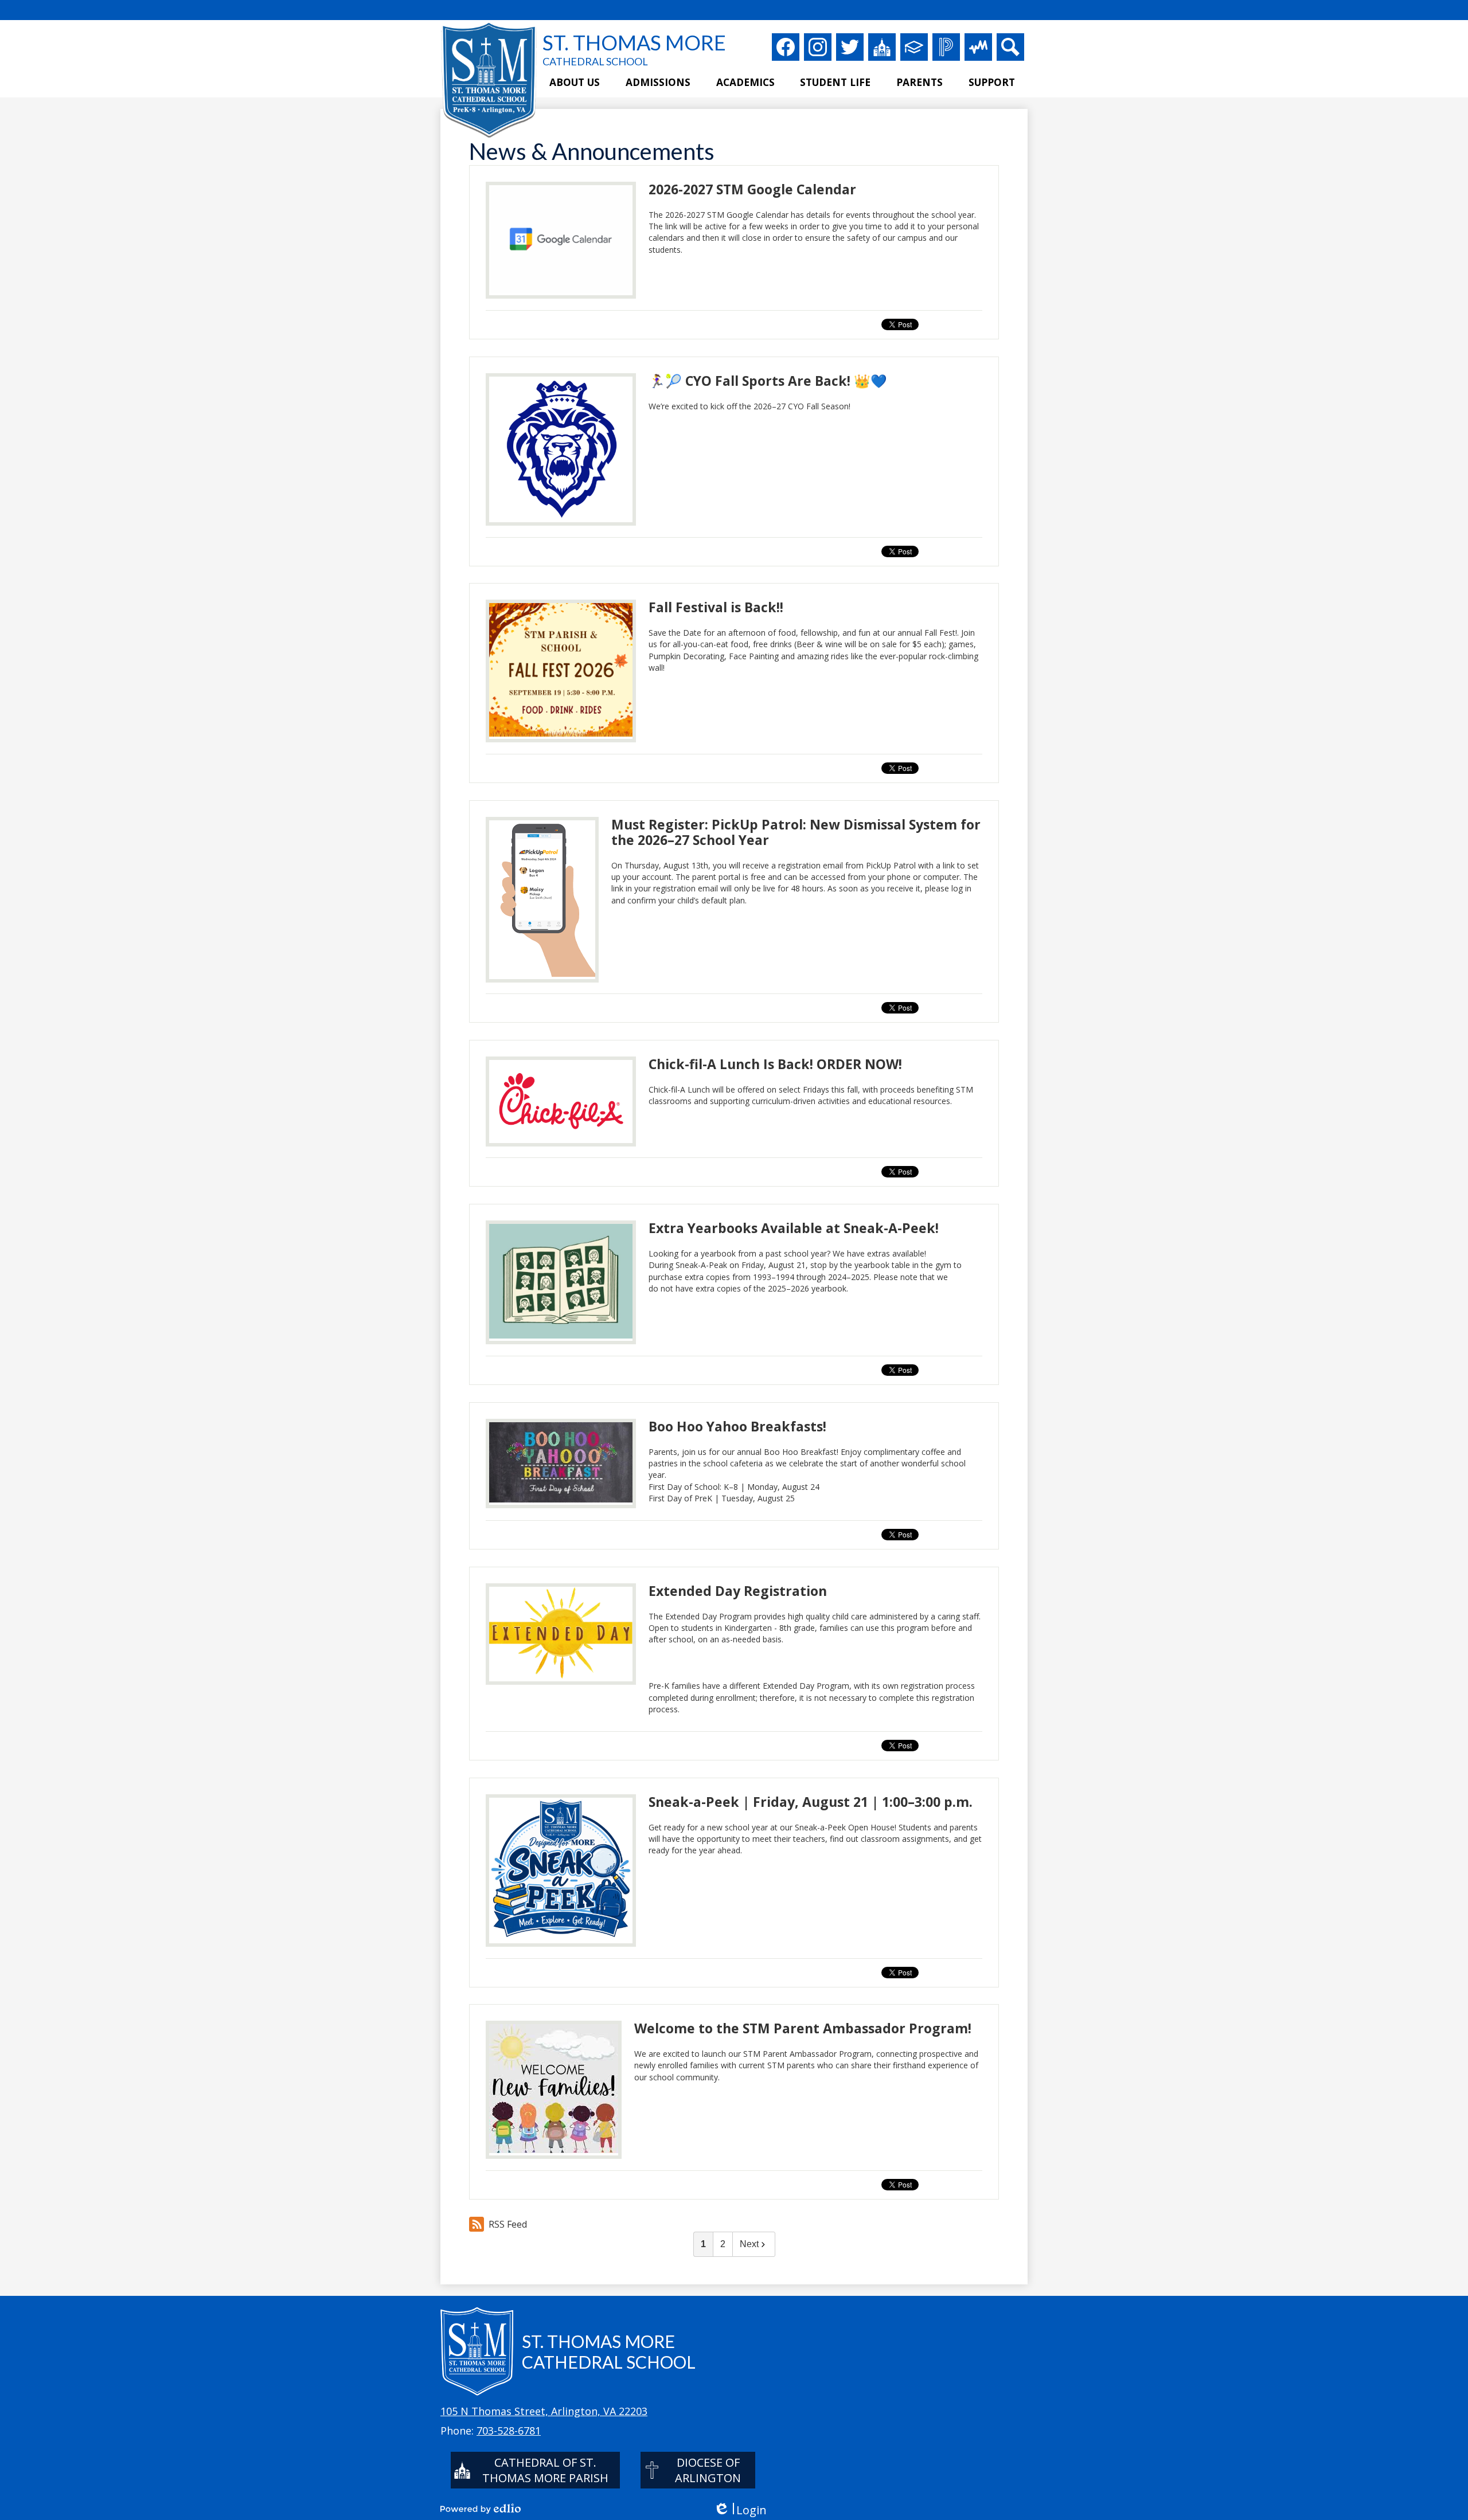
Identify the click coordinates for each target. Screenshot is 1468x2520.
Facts (914, 47)
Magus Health (978, 47)
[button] (575, 83)
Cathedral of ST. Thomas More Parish (545, 2470)
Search (1010, 47)
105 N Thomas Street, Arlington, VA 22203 (544, 2411)
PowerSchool (946, 47)
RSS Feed (508, 2224)
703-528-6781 (509, 2431)
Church (882, 47)
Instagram (818, 47)
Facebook (786, 47)
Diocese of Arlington (708, 2470)
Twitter (850, 47)
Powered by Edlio (481, 2509)
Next (749, 2244)
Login (740, 2510)
